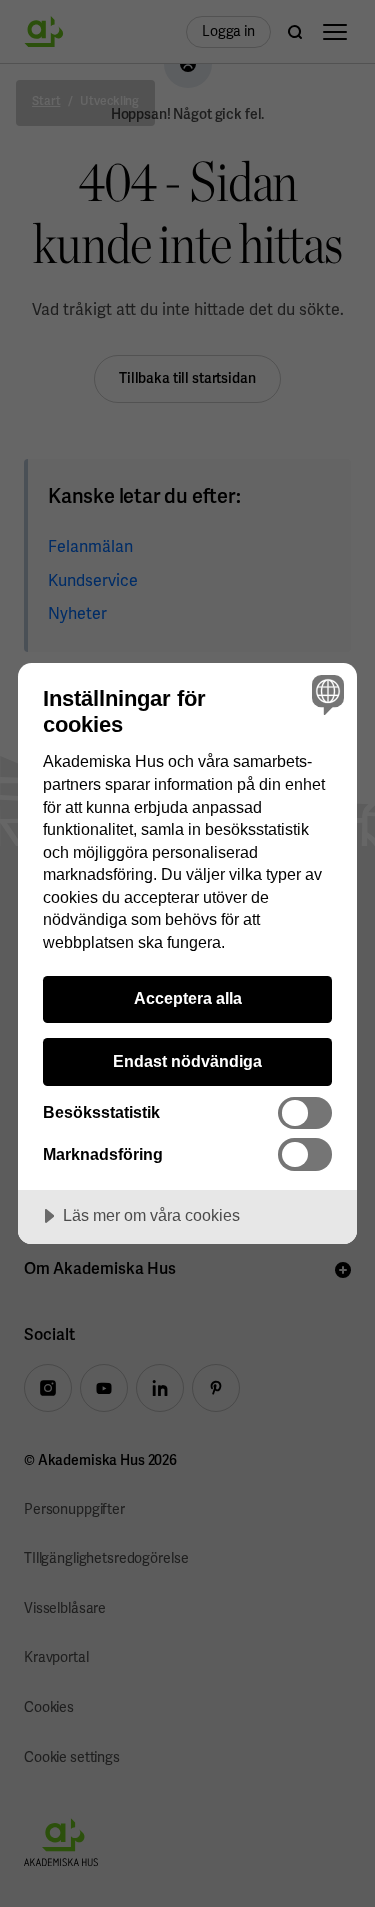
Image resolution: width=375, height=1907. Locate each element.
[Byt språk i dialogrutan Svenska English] (325, 694)
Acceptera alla (188, 998)
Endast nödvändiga (187, 1061)
